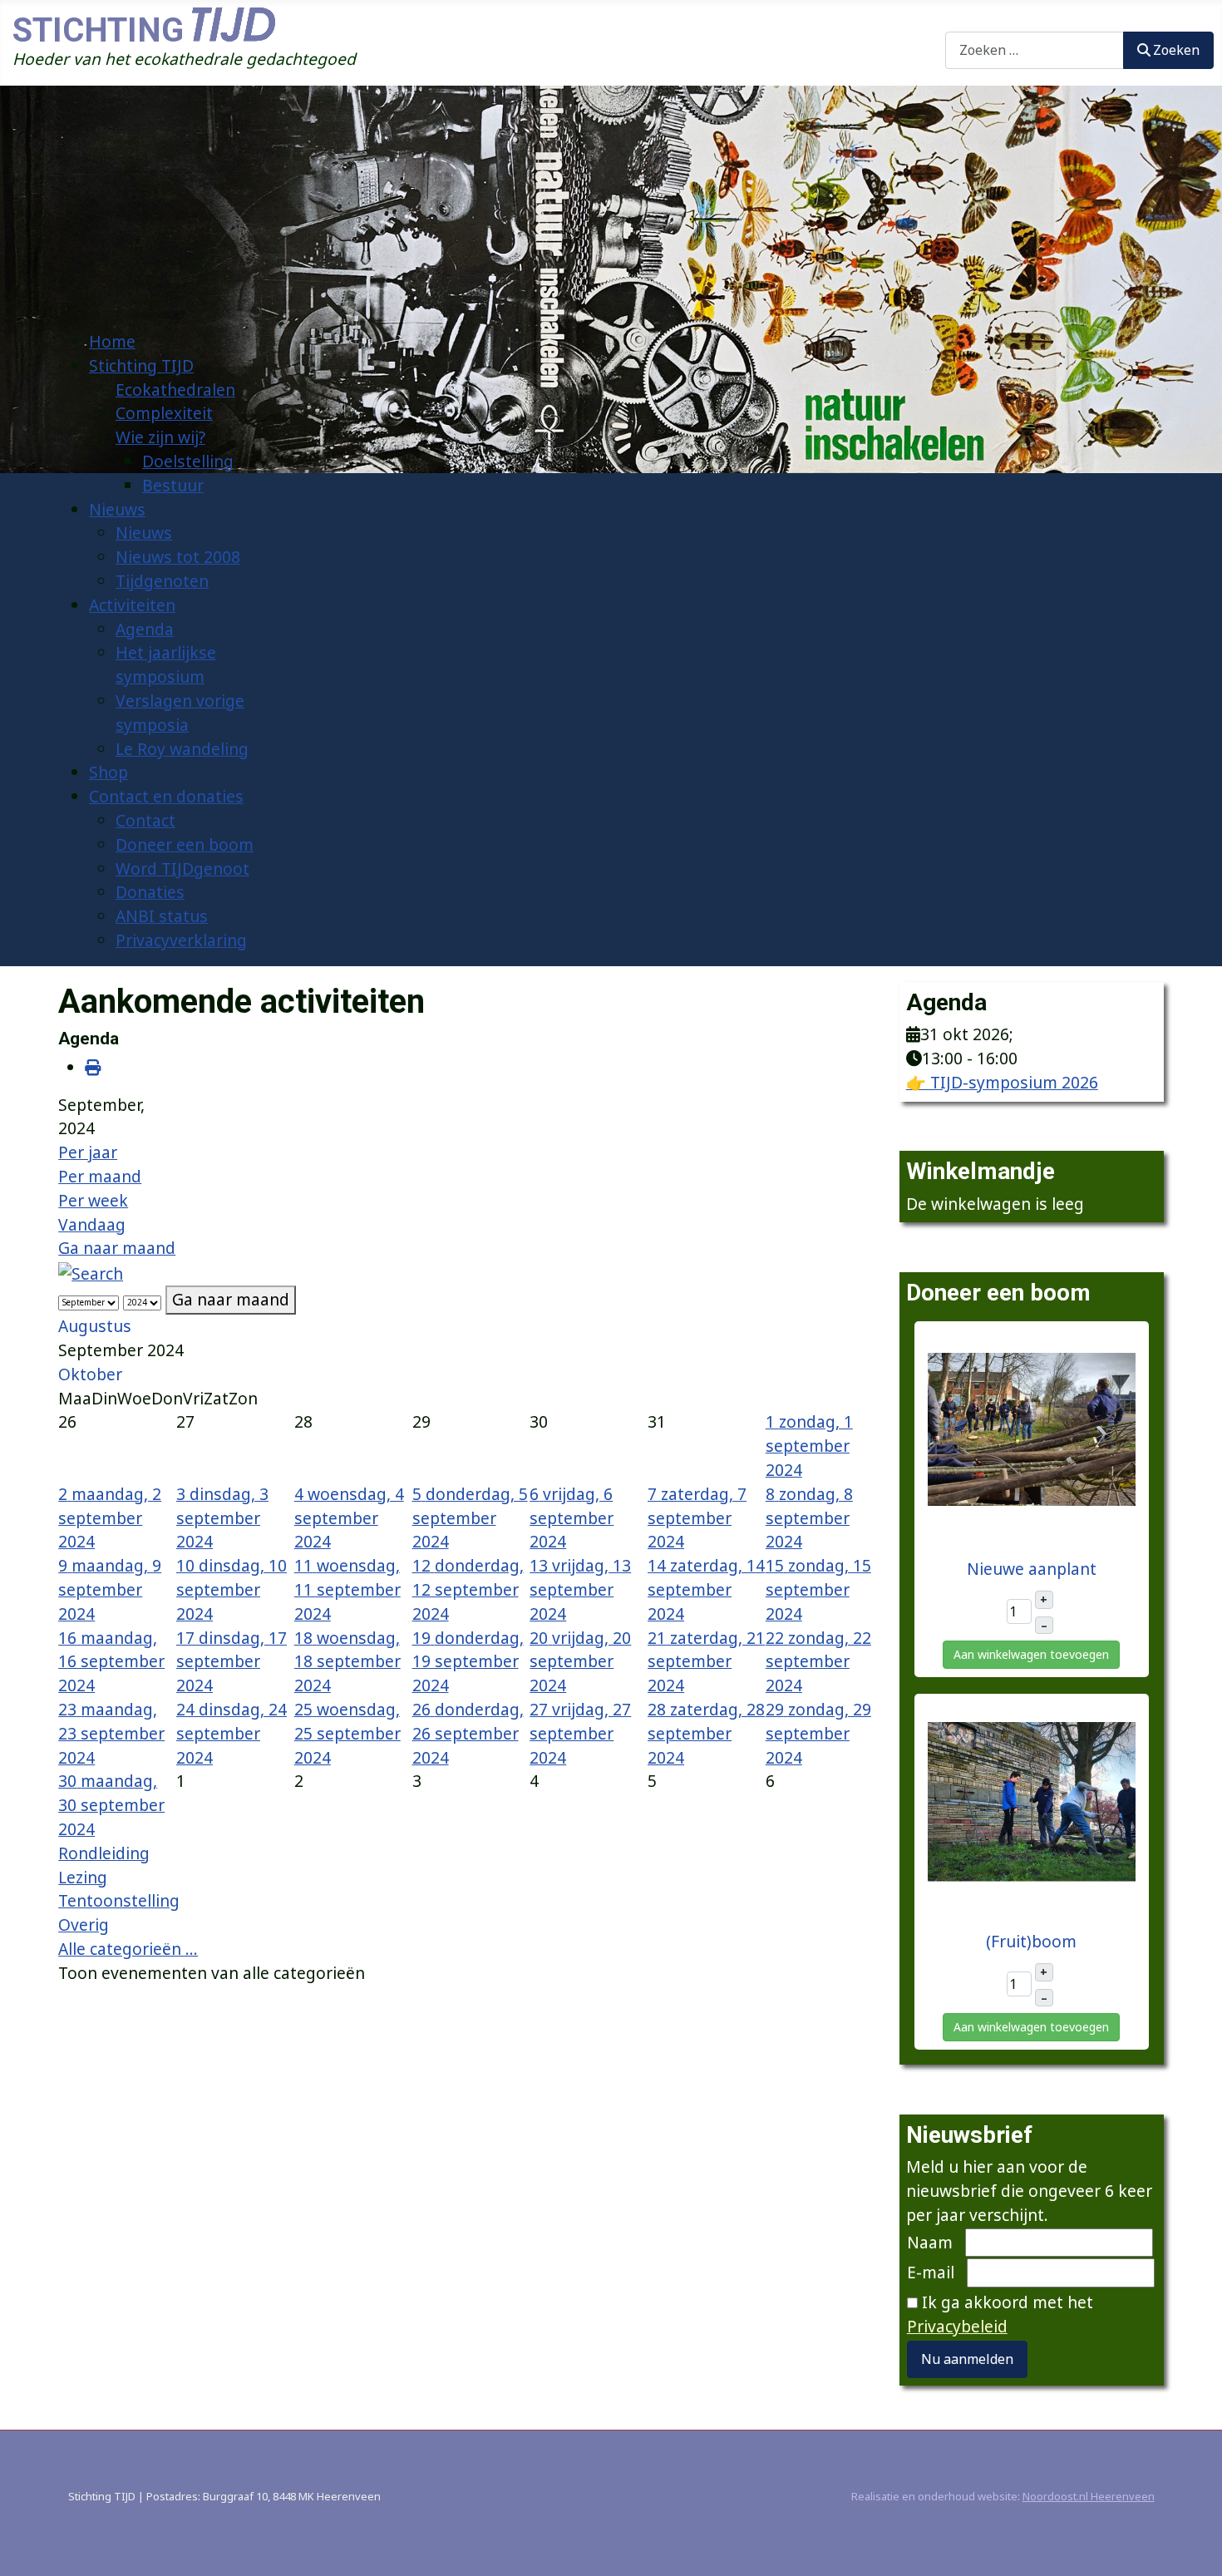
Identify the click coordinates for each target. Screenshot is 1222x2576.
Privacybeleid (957, 2326)
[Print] (93, 1067)
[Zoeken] (91, 1272)
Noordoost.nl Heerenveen (1089, 2496)
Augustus (95, 1326)
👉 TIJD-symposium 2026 (1002, 1082)
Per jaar (88, 1152)
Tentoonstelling (119, 1900)
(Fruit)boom (1031, 1941)
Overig (84, 1925)
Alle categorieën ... (128, 1949)
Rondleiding (104, 1853)
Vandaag (92, 1224)
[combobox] (1035, 50)
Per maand (100, 1176)
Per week (93, 1200)
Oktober (90, 1374)
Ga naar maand (117, 1248)
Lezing (83, 1877)
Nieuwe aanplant (1032, 1569)
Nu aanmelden (967, 2359)
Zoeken (973, 19)
